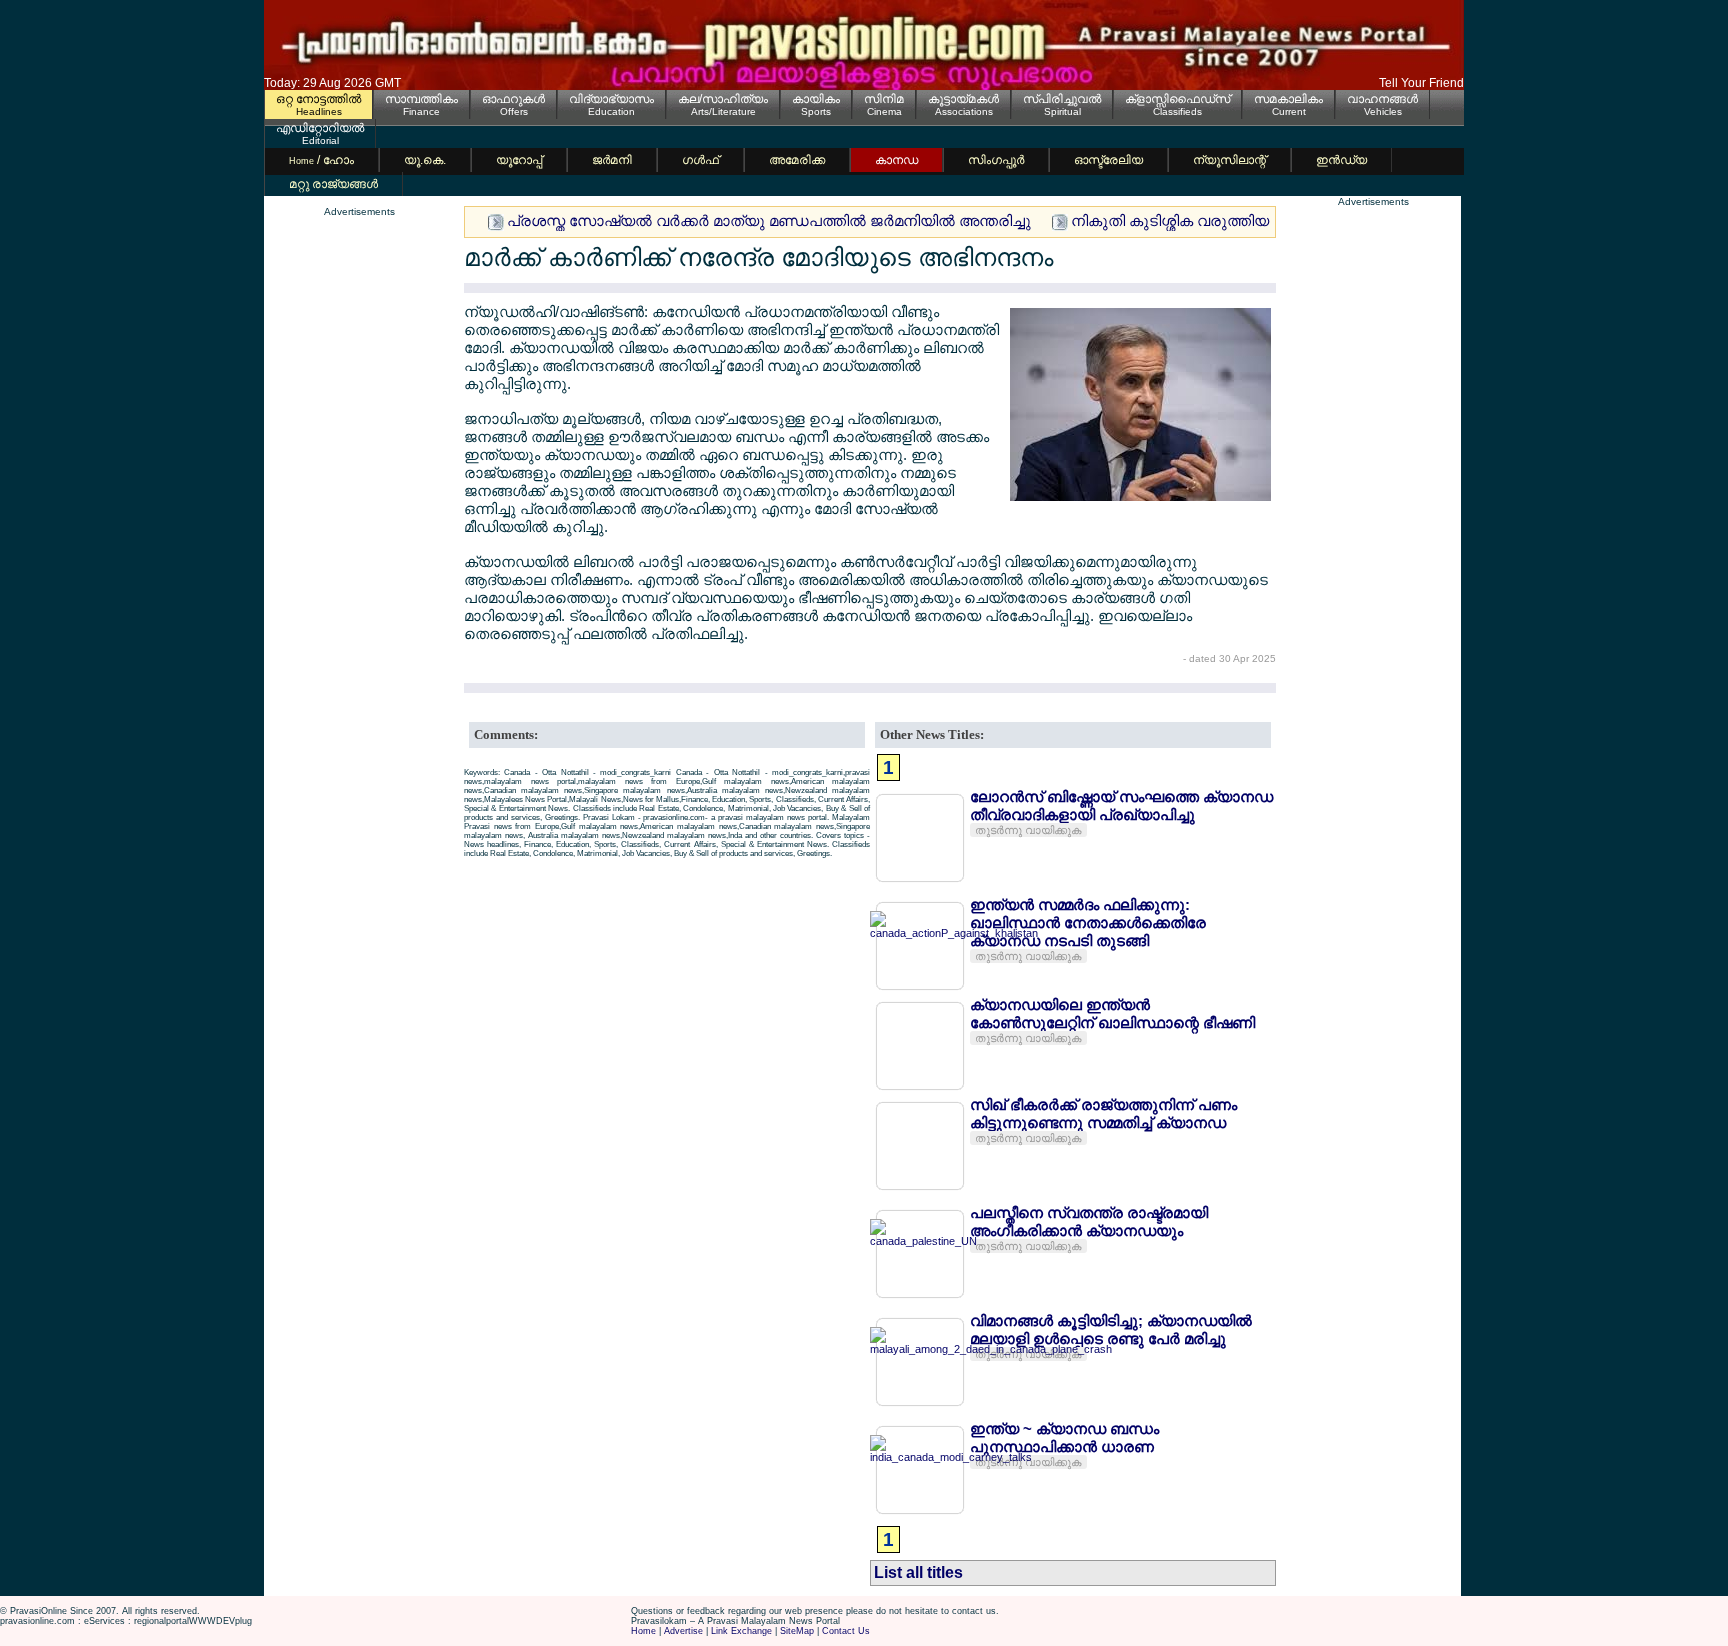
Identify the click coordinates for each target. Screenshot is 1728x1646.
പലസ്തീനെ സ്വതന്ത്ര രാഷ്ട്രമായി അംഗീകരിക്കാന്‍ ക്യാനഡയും (1089, 1221)
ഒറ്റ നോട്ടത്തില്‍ (318, 99)
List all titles (918, 1572)
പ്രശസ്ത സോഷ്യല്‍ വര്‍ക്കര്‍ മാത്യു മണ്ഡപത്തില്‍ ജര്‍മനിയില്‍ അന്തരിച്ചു (769, 220)
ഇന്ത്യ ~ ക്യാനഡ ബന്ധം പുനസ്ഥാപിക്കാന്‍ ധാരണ (1064, 1437)
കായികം (816, 99)
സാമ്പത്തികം (421, 99)
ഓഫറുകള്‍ (513, 99)
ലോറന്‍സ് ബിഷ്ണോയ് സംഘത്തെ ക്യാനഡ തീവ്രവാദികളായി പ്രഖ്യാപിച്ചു (1121, 805)
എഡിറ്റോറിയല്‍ (320, 128)
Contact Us (846, 1631)
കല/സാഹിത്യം (723, 99)
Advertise (683, 1631)
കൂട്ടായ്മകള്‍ (963, 99)
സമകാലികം (1288, 99)
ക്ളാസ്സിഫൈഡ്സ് (1177, 99)
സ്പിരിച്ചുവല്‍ (1062, 99)
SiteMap (797, 1631)
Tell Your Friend (1421, 83)
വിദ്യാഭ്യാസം (611, 99)
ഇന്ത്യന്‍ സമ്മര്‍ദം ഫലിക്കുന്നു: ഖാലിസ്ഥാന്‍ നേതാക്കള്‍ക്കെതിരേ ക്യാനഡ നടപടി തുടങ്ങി (1088, 922)
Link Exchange (741, 1631)
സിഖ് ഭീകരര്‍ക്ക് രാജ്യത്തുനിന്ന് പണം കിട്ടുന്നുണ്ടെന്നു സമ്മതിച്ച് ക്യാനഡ (1103, 1113)
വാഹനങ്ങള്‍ (1382, 99)
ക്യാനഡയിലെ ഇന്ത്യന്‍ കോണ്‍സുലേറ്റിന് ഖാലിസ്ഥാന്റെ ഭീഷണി (1112, 1013)
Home (643, 1631)
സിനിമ (884, 99)
